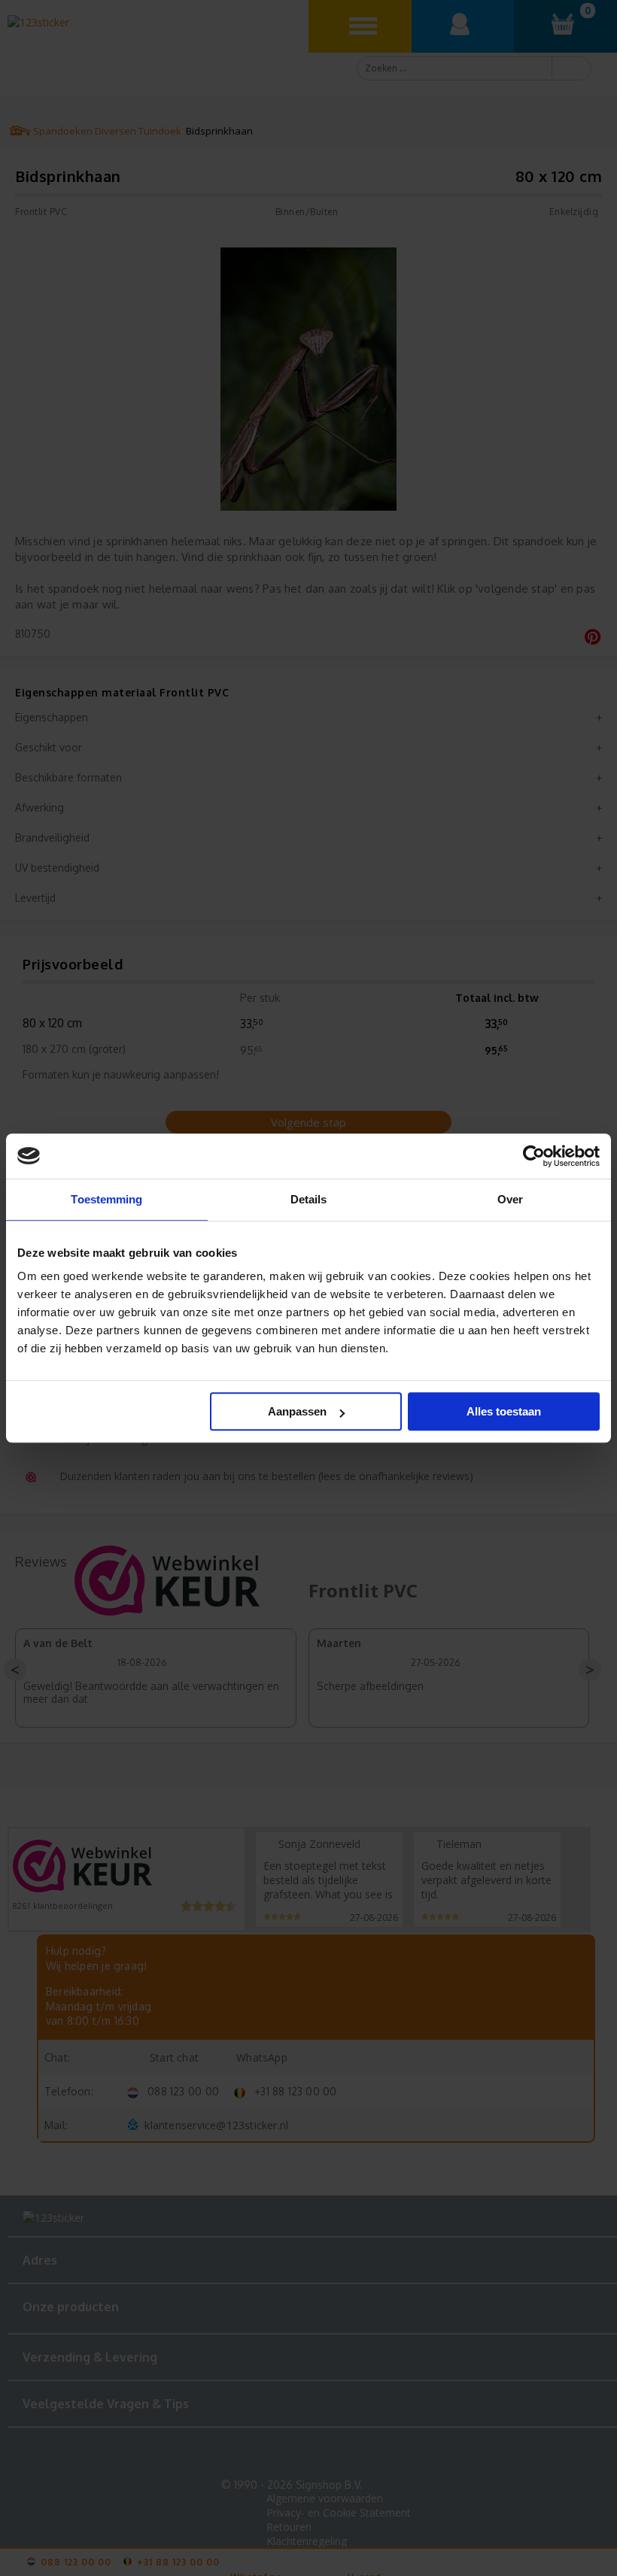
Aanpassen (297, 1411)
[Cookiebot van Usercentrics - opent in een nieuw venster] (534, 1156)
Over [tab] (510, 1199)
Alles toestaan (504, 1411)
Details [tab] (309, 1199)
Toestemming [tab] (106, 1199)
